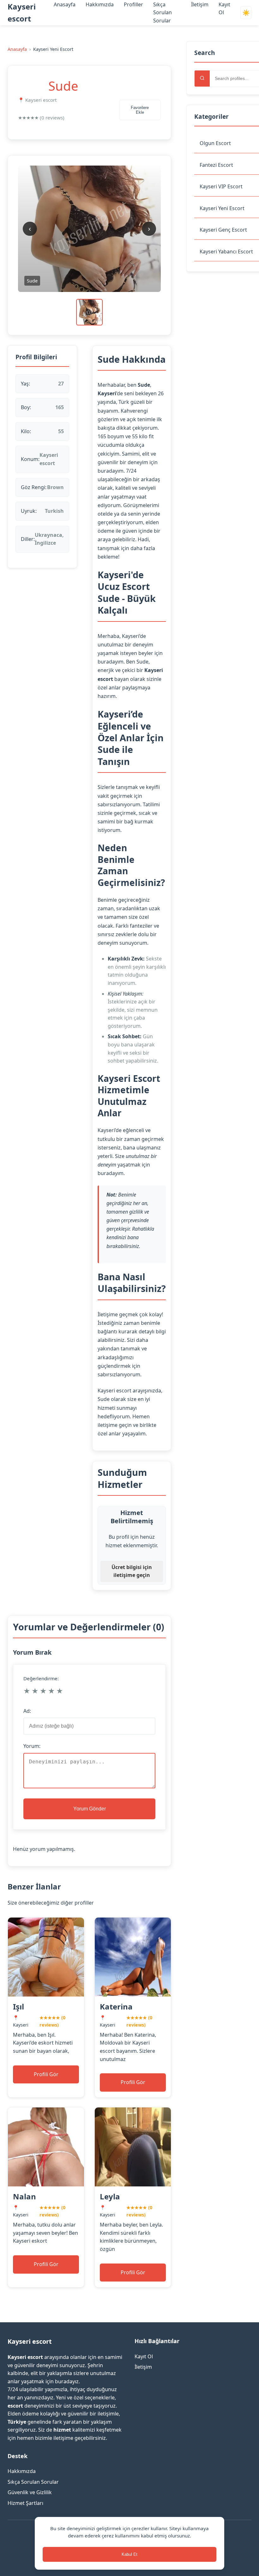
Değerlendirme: (41, 1678)
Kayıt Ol (144, 2356)
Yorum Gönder (90, 1809)
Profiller (133, 4)
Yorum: (32, 1746)
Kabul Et (129, 2554)
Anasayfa (65, 4)
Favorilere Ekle (140, 110)
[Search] (202, 79)
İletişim (200, 4)
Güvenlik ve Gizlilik (30, 2492)
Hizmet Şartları (25, 2503)
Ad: (27, 1711)
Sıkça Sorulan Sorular (163, 12)
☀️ (246, 13)
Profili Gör (46, 2074)
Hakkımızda (100, 4)
